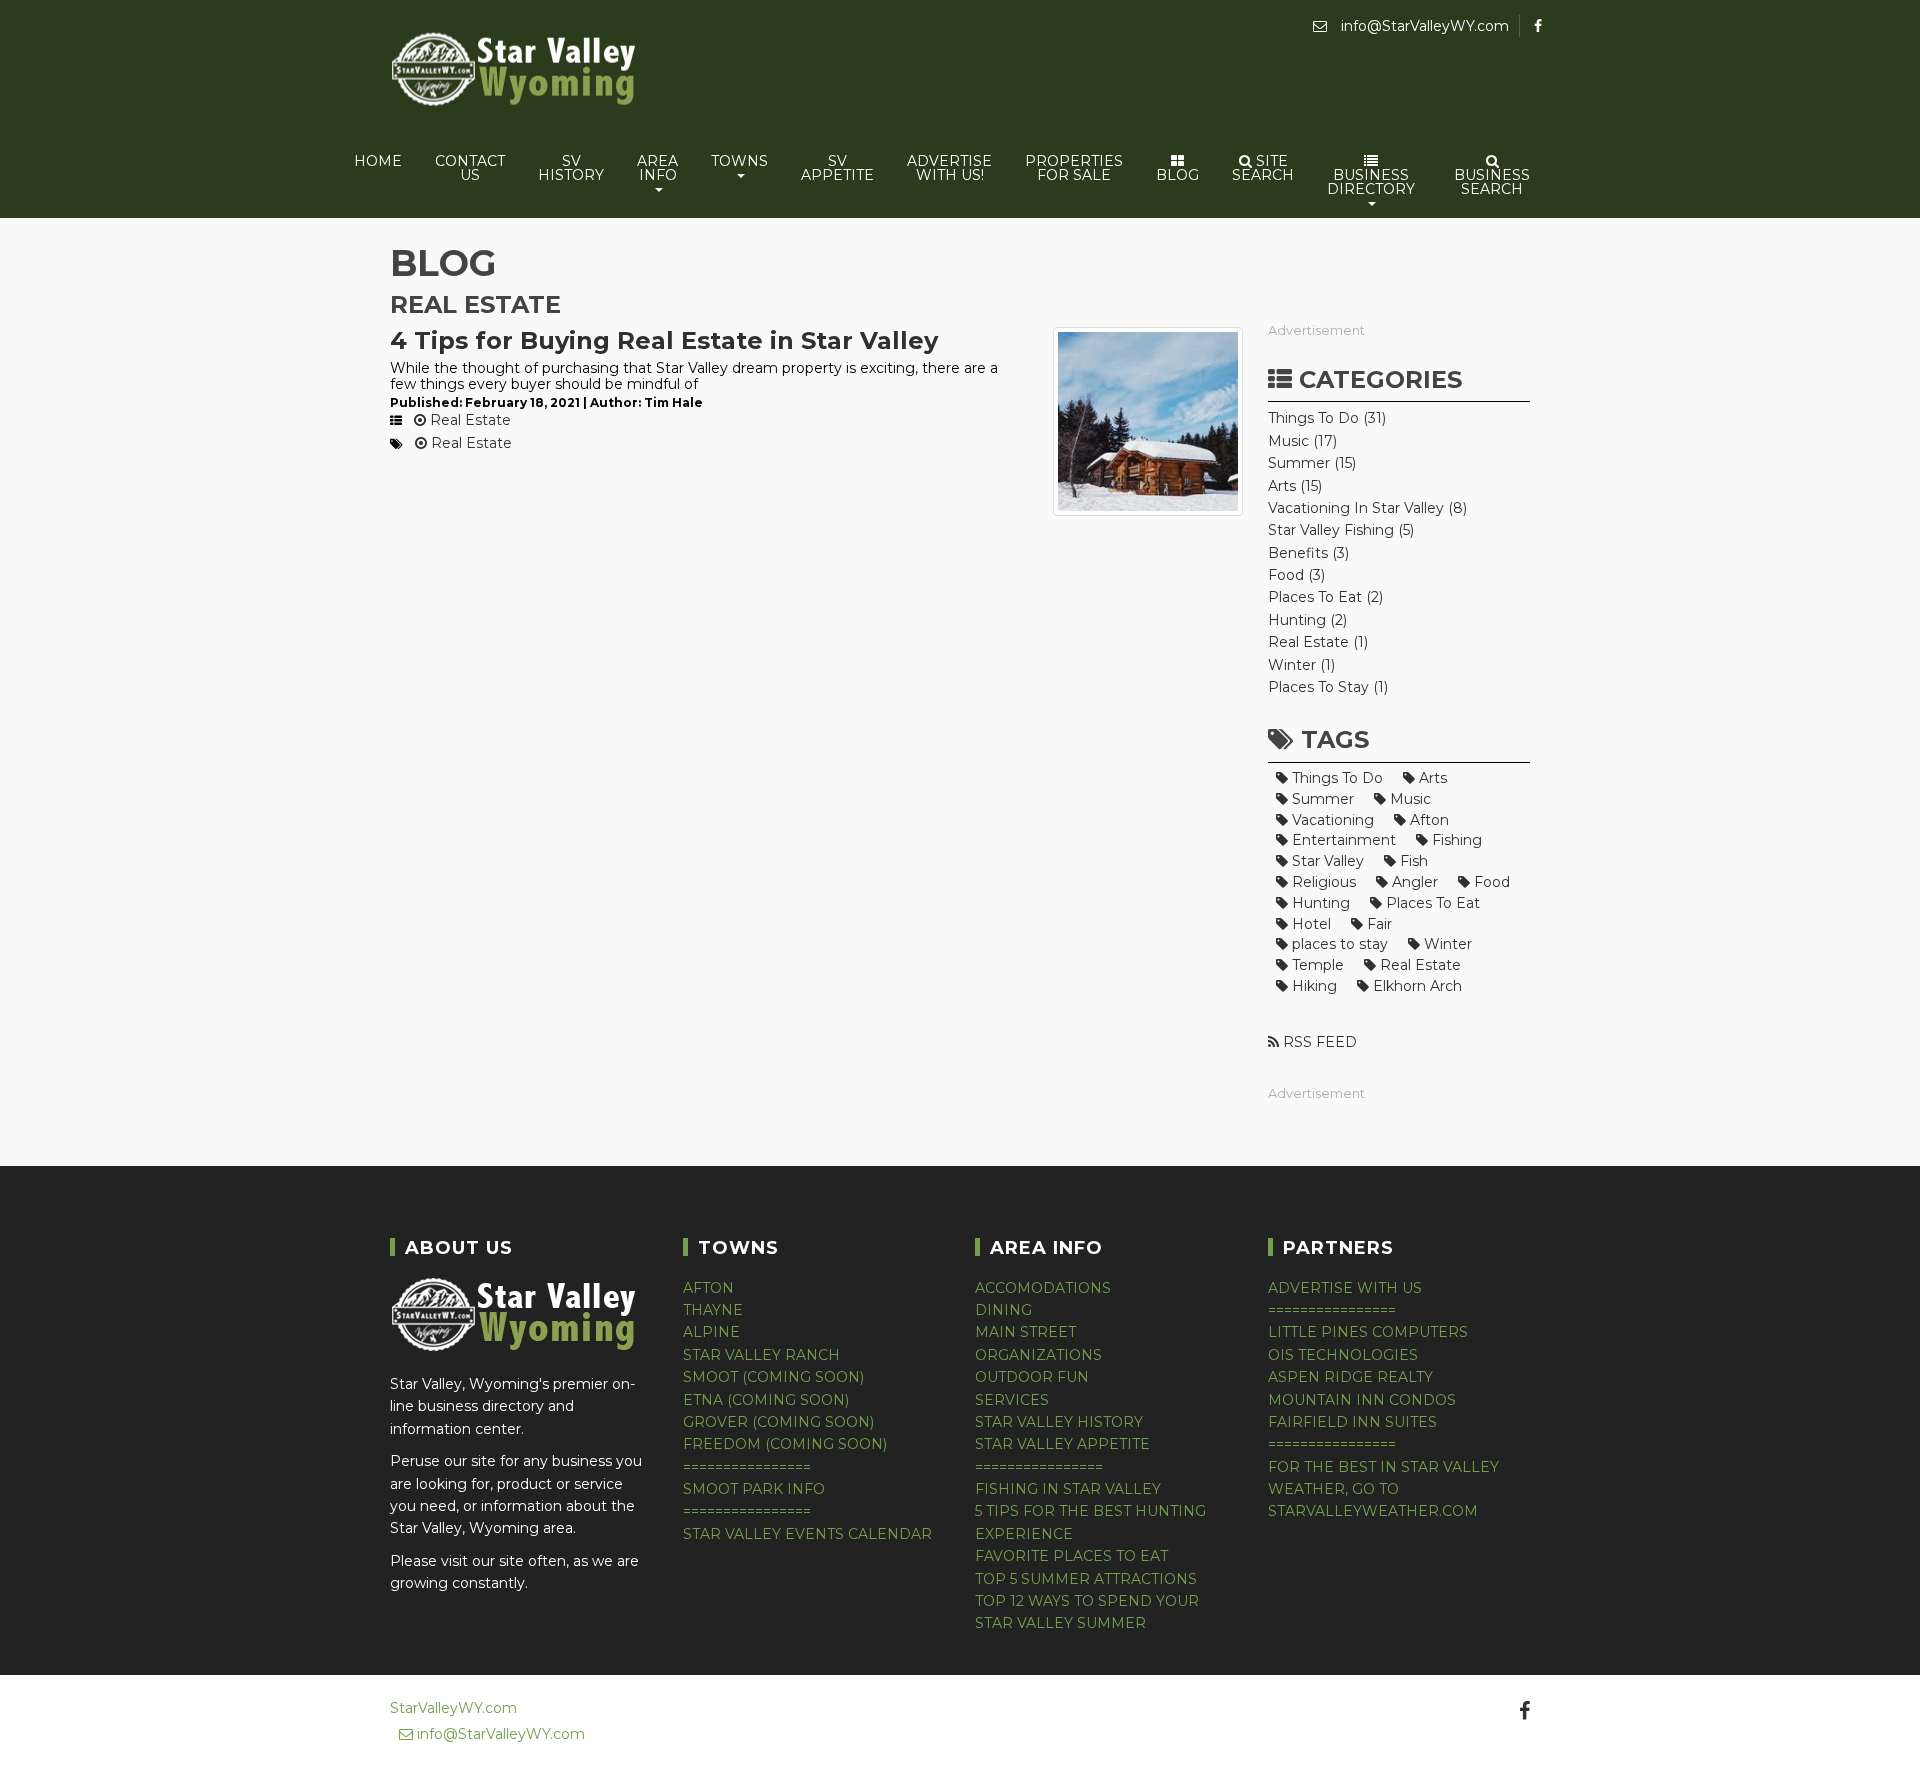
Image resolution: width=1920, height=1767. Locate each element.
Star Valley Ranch (761, 1355)
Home (378, 161)
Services (1012, 1400)
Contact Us (470, 168)
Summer (1321, 799)
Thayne (713, 1310)
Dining (1003, 1310)
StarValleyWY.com (453, 1708)
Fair (1377, 924)
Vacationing (1331, 820)
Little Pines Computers (1368, 1332)
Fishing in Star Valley (1068, 1489)
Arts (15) (1295, 486)
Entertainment (1342, 840)
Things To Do (1335, 778)
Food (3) (1296, 575)
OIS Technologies (1343, 1355)
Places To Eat (1431, 903)
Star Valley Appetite (1062, 1444)
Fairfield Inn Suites (1352, 1422)
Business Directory (1371, 182)
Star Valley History (1059, 1422)
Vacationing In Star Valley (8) (1367, 508)
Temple (1316, 965)
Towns (739, 161)
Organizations (1038, 1355)
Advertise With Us (1345, 1288)
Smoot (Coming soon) (773, 1377)
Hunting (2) (1307, 620)
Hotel (1309, 924)
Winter (1446, 944)
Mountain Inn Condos (1362, 1400)
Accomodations (1043, 1288)
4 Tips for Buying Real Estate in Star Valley (664, 340)
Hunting (1319, 903)
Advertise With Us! (949, 168)
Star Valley (1326, 861)
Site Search (1263, 168)
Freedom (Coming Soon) (785, 1444)
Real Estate (468, 420)
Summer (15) (1312, 463)
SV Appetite (837, 168)
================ (747, 1467)
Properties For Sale (1074, 168)
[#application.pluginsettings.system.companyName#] (515, 72)
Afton (1427, 820)
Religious (1322, 882)
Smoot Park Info (754, 1489)
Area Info (657, 168)
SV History (571, 168)
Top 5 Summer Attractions (1086, 1579)
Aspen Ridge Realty (1350, 1377)
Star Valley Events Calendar (807, 1534)
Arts (1431, 778)
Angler (1413, 882)
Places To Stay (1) (1328, 687)
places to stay (1338, 944)
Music (1408, 799)
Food (1490, 882)
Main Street (1025, 1332)
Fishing (1455, 840)
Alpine (711, 1332)
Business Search (1492, 182)
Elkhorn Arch (1415, 986)
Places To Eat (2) (1325, 597)
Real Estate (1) (1318, 642)
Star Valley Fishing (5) (1341, 530)
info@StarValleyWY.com (1423, 26)
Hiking (1312, 986)
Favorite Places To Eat (1071, 1556)
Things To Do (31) (1327, 418)
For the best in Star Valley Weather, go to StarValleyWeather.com (1383, 1489)
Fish (1412, 861)
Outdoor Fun (1032, 1377)
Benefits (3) (1308, 553)
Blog (1177, 175)
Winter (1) (1301, 665)
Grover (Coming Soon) (778, 1422)
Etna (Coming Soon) (766, 1400)
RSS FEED (1318, 1042)
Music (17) (1302, 441)
